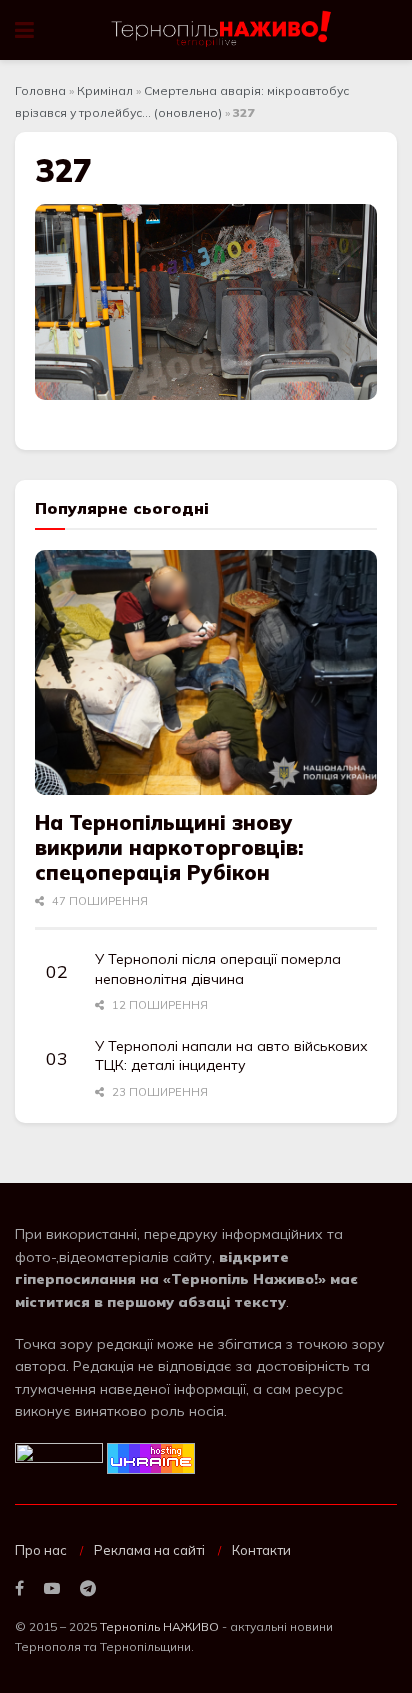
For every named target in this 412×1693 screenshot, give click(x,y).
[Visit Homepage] (222, 30)
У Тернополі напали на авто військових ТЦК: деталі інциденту (231, 1056)
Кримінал (105, 90)
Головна (40, 90)
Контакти (261, 1550)
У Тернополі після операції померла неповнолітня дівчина (218, 969)
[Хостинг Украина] (151, 1457)
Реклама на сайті (149, 1550)
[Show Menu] (24, 30)
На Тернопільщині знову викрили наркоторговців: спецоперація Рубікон (169, 847)
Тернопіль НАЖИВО (159, 1626)
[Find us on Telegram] (88, 1589)
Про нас (41, 1550)
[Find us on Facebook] (19, 1589)
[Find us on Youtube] (52, 1589)
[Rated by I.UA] (59, 1457)
